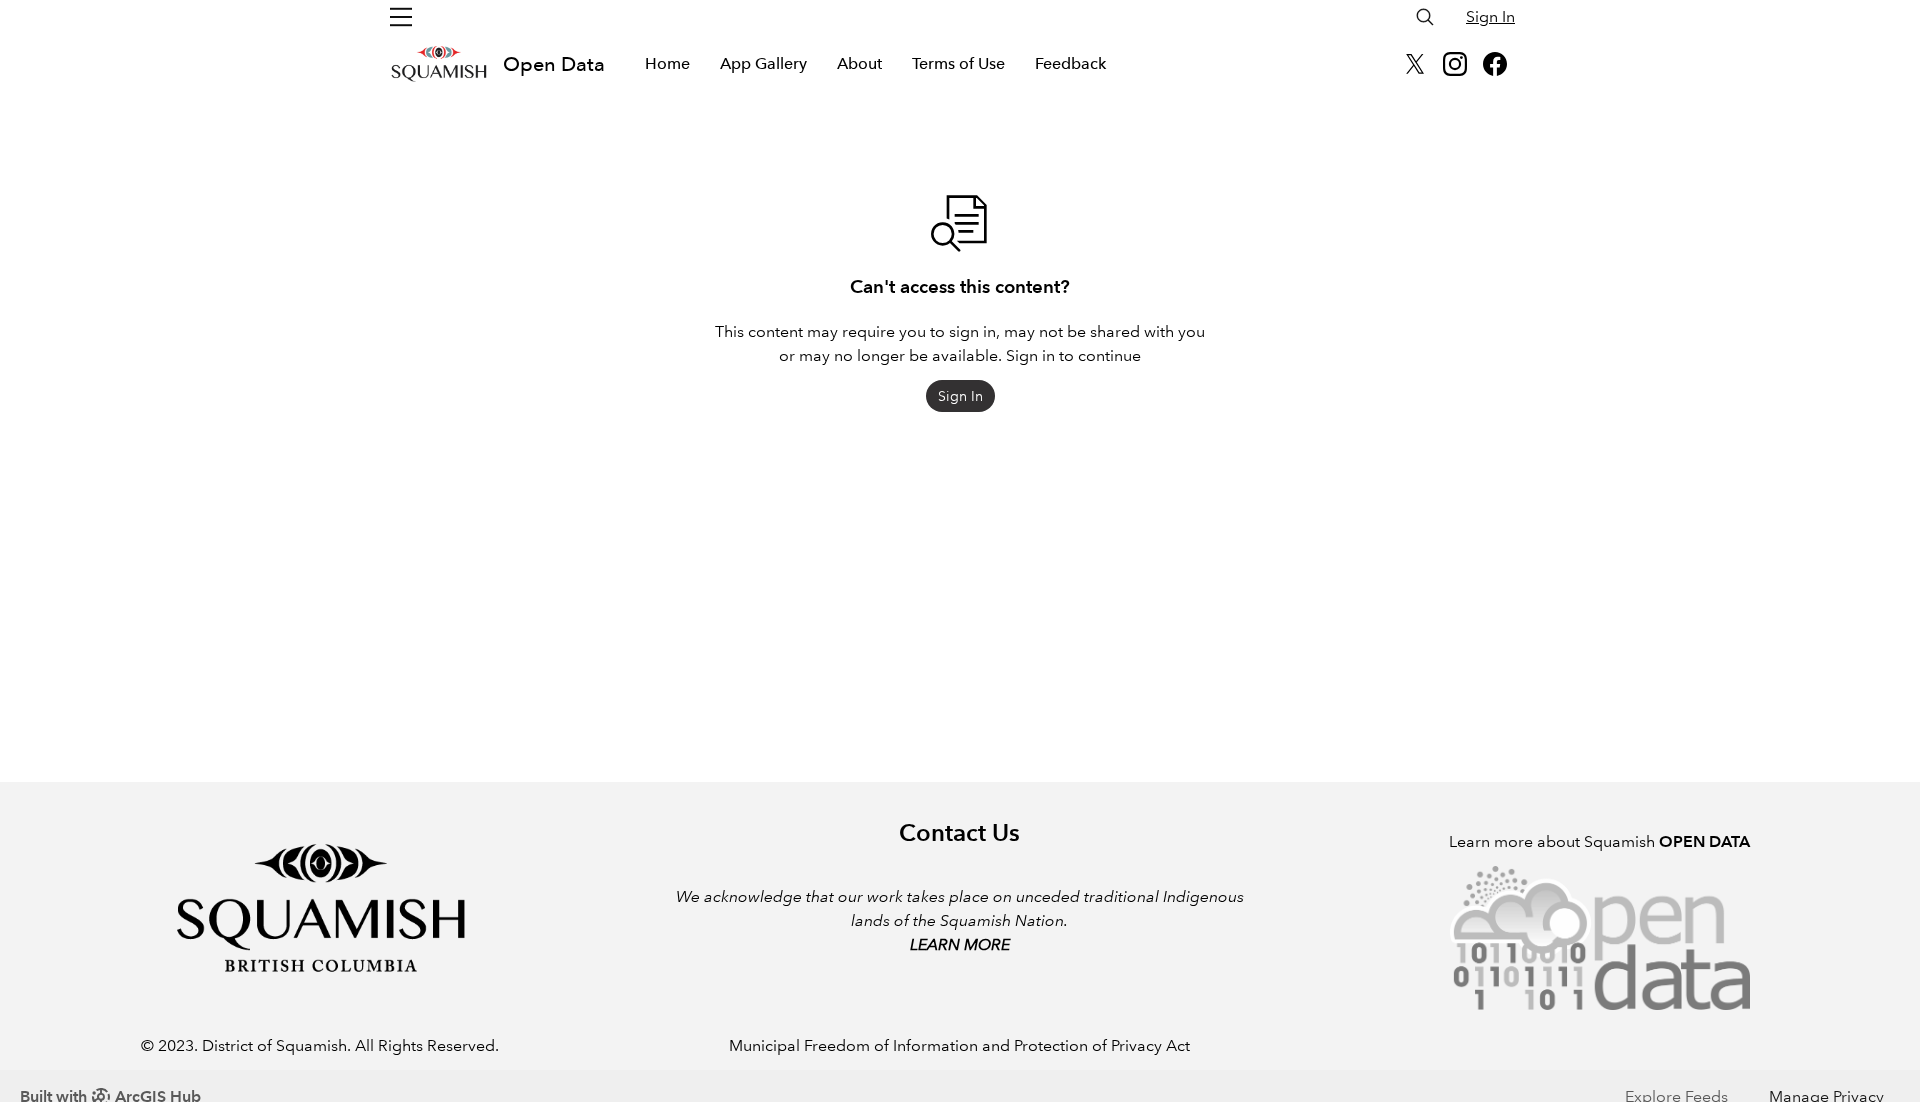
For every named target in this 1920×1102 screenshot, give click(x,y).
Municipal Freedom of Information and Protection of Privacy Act (959, 1045)
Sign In (1490, 16)
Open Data (554, 64)
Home (667, 63)
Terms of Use (958, 63)
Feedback (1070, 63)
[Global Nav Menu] (401, 17)
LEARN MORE (960, 944)
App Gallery (763, 63)
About (859, 63)
